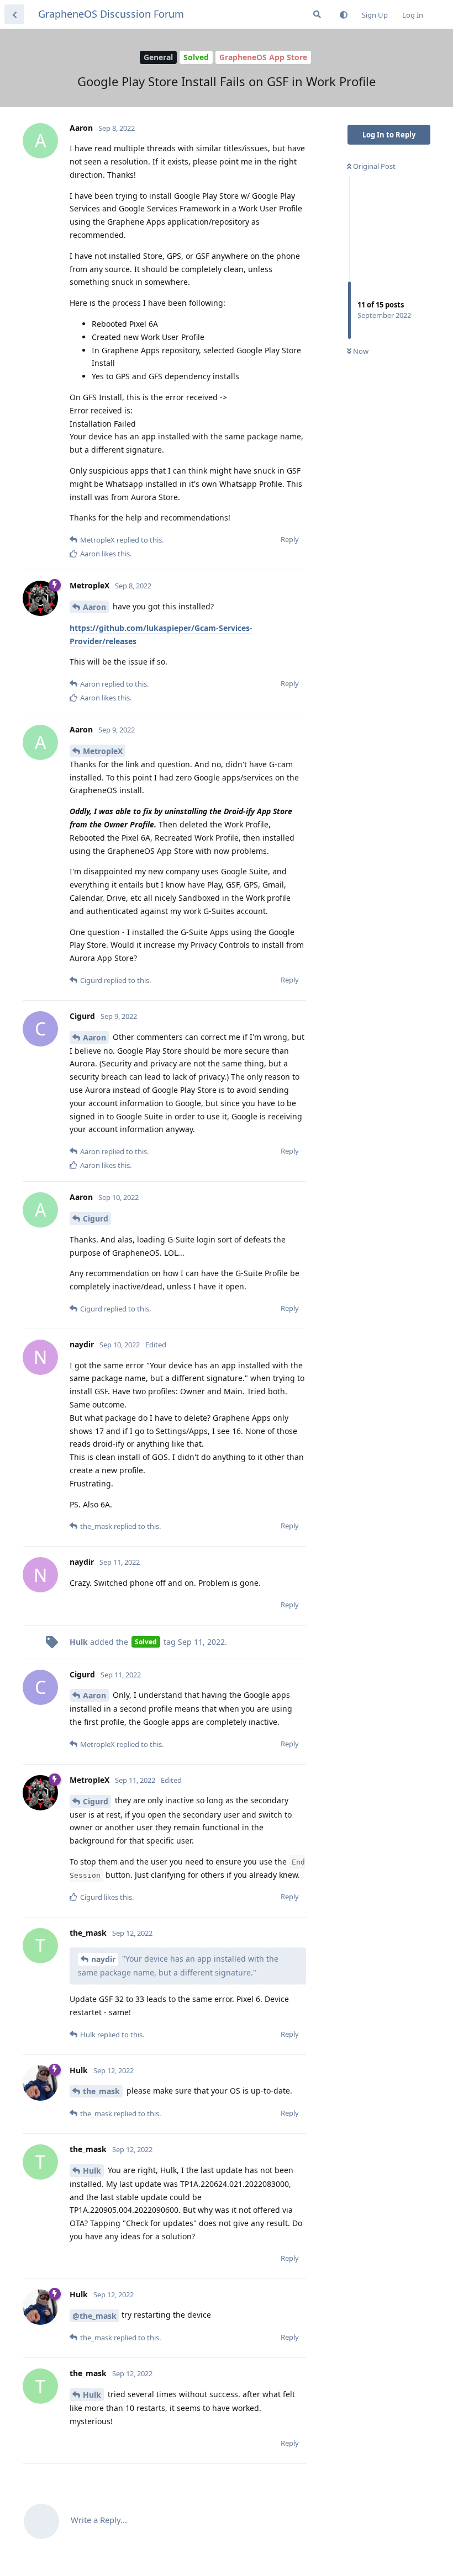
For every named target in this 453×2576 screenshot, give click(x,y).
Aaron (94, 607)
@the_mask (94, 2316)
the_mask (101, 2091)
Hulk (92, 2171)
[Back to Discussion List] (14, 14)
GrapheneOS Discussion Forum (111, 14)
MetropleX (103, 751)
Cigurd (96, 1218)
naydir (103, 1959)
